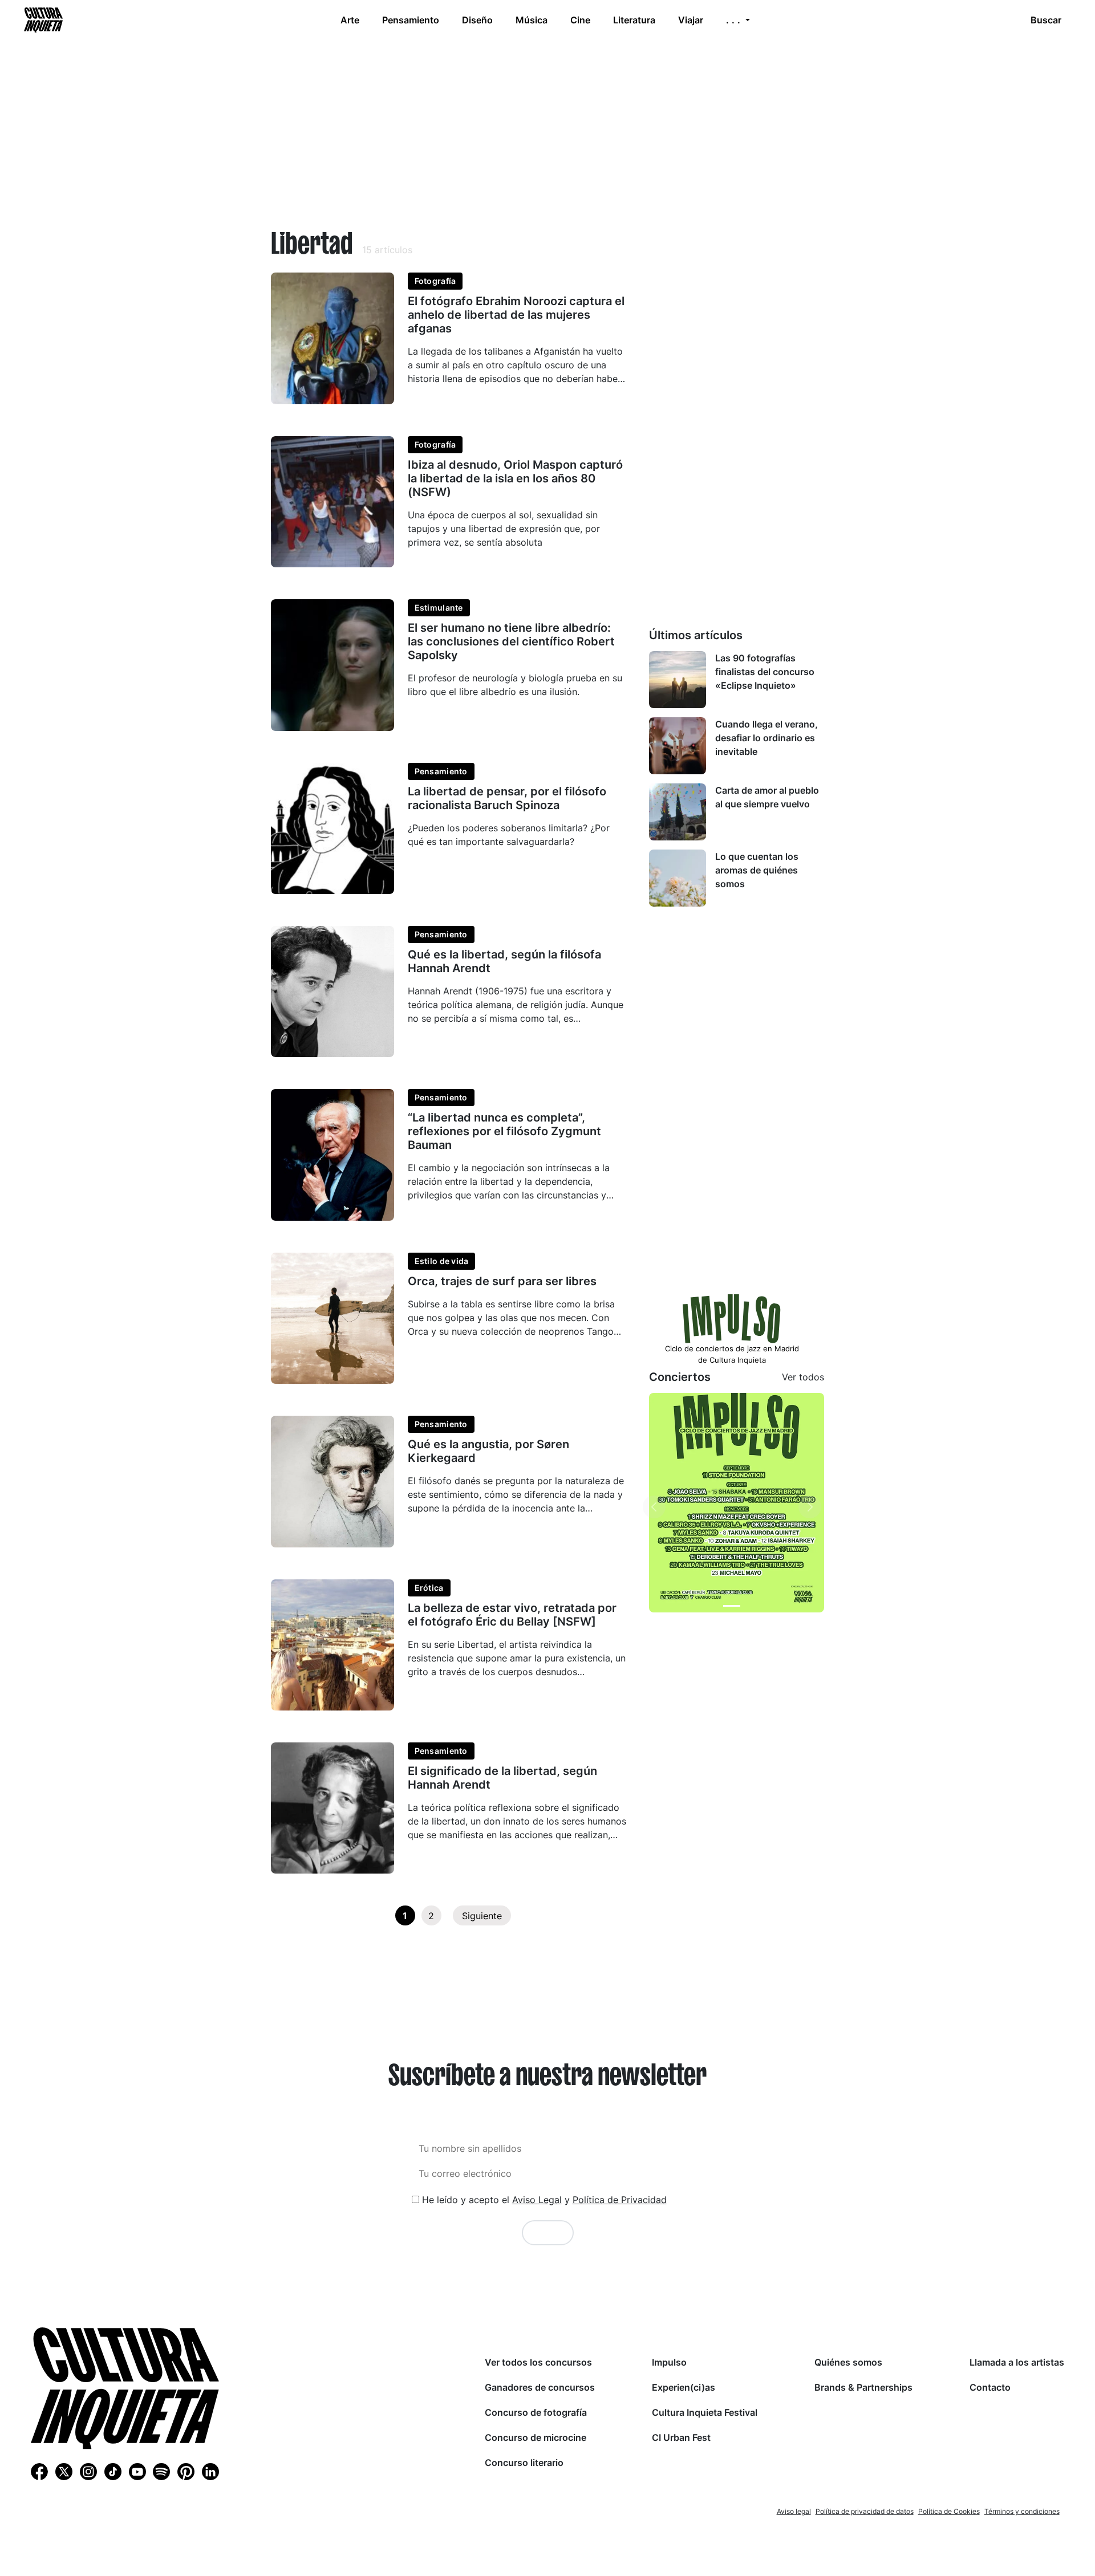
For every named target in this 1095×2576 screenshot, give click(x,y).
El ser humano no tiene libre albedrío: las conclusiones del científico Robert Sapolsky (511, 641)
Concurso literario (524, 2463)
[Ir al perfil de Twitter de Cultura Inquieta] (64, 2471)
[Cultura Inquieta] (42, 20)
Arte (350, 20)
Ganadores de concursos (540, 2387)
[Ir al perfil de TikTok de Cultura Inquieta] (113, 2471)
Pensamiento (411, 20)
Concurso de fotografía (536, 2412)
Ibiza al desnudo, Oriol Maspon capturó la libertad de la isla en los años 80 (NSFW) (515, 478)
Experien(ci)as (684, 2387)
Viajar (691, 20)
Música (532, 20)
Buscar (1046, 20)
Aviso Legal (537, 2200)
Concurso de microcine (536, 2437)
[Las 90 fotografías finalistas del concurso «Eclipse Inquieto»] (678, 680)
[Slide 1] (732, 1606)
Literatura (634, 20)
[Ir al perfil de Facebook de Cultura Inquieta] (39, 2471)
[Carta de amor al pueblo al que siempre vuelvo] (678, 812)
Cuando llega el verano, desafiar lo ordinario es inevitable (766, 738)
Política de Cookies (949, 2511)
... (735, 20)
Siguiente (482, 1916)
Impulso (669, 2362)
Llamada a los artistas (1017, 2362)
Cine (580, 20)
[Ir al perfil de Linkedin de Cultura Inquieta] (210, 2471)
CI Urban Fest (681, 2437)
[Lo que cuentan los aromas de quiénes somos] (678, 878)
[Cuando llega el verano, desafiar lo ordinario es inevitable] (678, 746)
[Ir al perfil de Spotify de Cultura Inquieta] (161, 2471)
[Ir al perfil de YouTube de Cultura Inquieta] (137, 2471)
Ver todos (803, 1377)
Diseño (477, 20)
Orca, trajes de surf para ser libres (502, 1281)
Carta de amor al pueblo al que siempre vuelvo (767, 797)
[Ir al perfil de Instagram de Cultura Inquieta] (88, 2471)
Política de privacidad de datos (865, 2511)
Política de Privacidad (620, 2200)
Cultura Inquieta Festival (705, 2412)
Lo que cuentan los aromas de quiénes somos (757, 870)
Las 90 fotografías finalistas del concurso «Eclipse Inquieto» (765, 672)
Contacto (990, 2387)
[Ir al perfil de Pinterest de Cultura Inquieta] (186, 2471)
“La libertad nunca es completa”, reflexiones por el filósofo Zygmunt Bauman (504, 1131)
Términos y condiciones (1022, 2511)
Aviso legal (794, 2511)
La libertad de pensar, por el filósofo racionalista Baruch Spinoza (507, 798)
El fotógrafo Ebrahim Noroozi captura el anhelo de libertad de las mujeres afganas (516, 315)
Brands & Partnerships (863, 2387)
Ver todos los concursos (538, 2362)
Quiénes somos (848, 2362)
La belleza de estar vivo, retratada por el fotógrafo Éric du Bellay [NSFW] (512, 1615)
